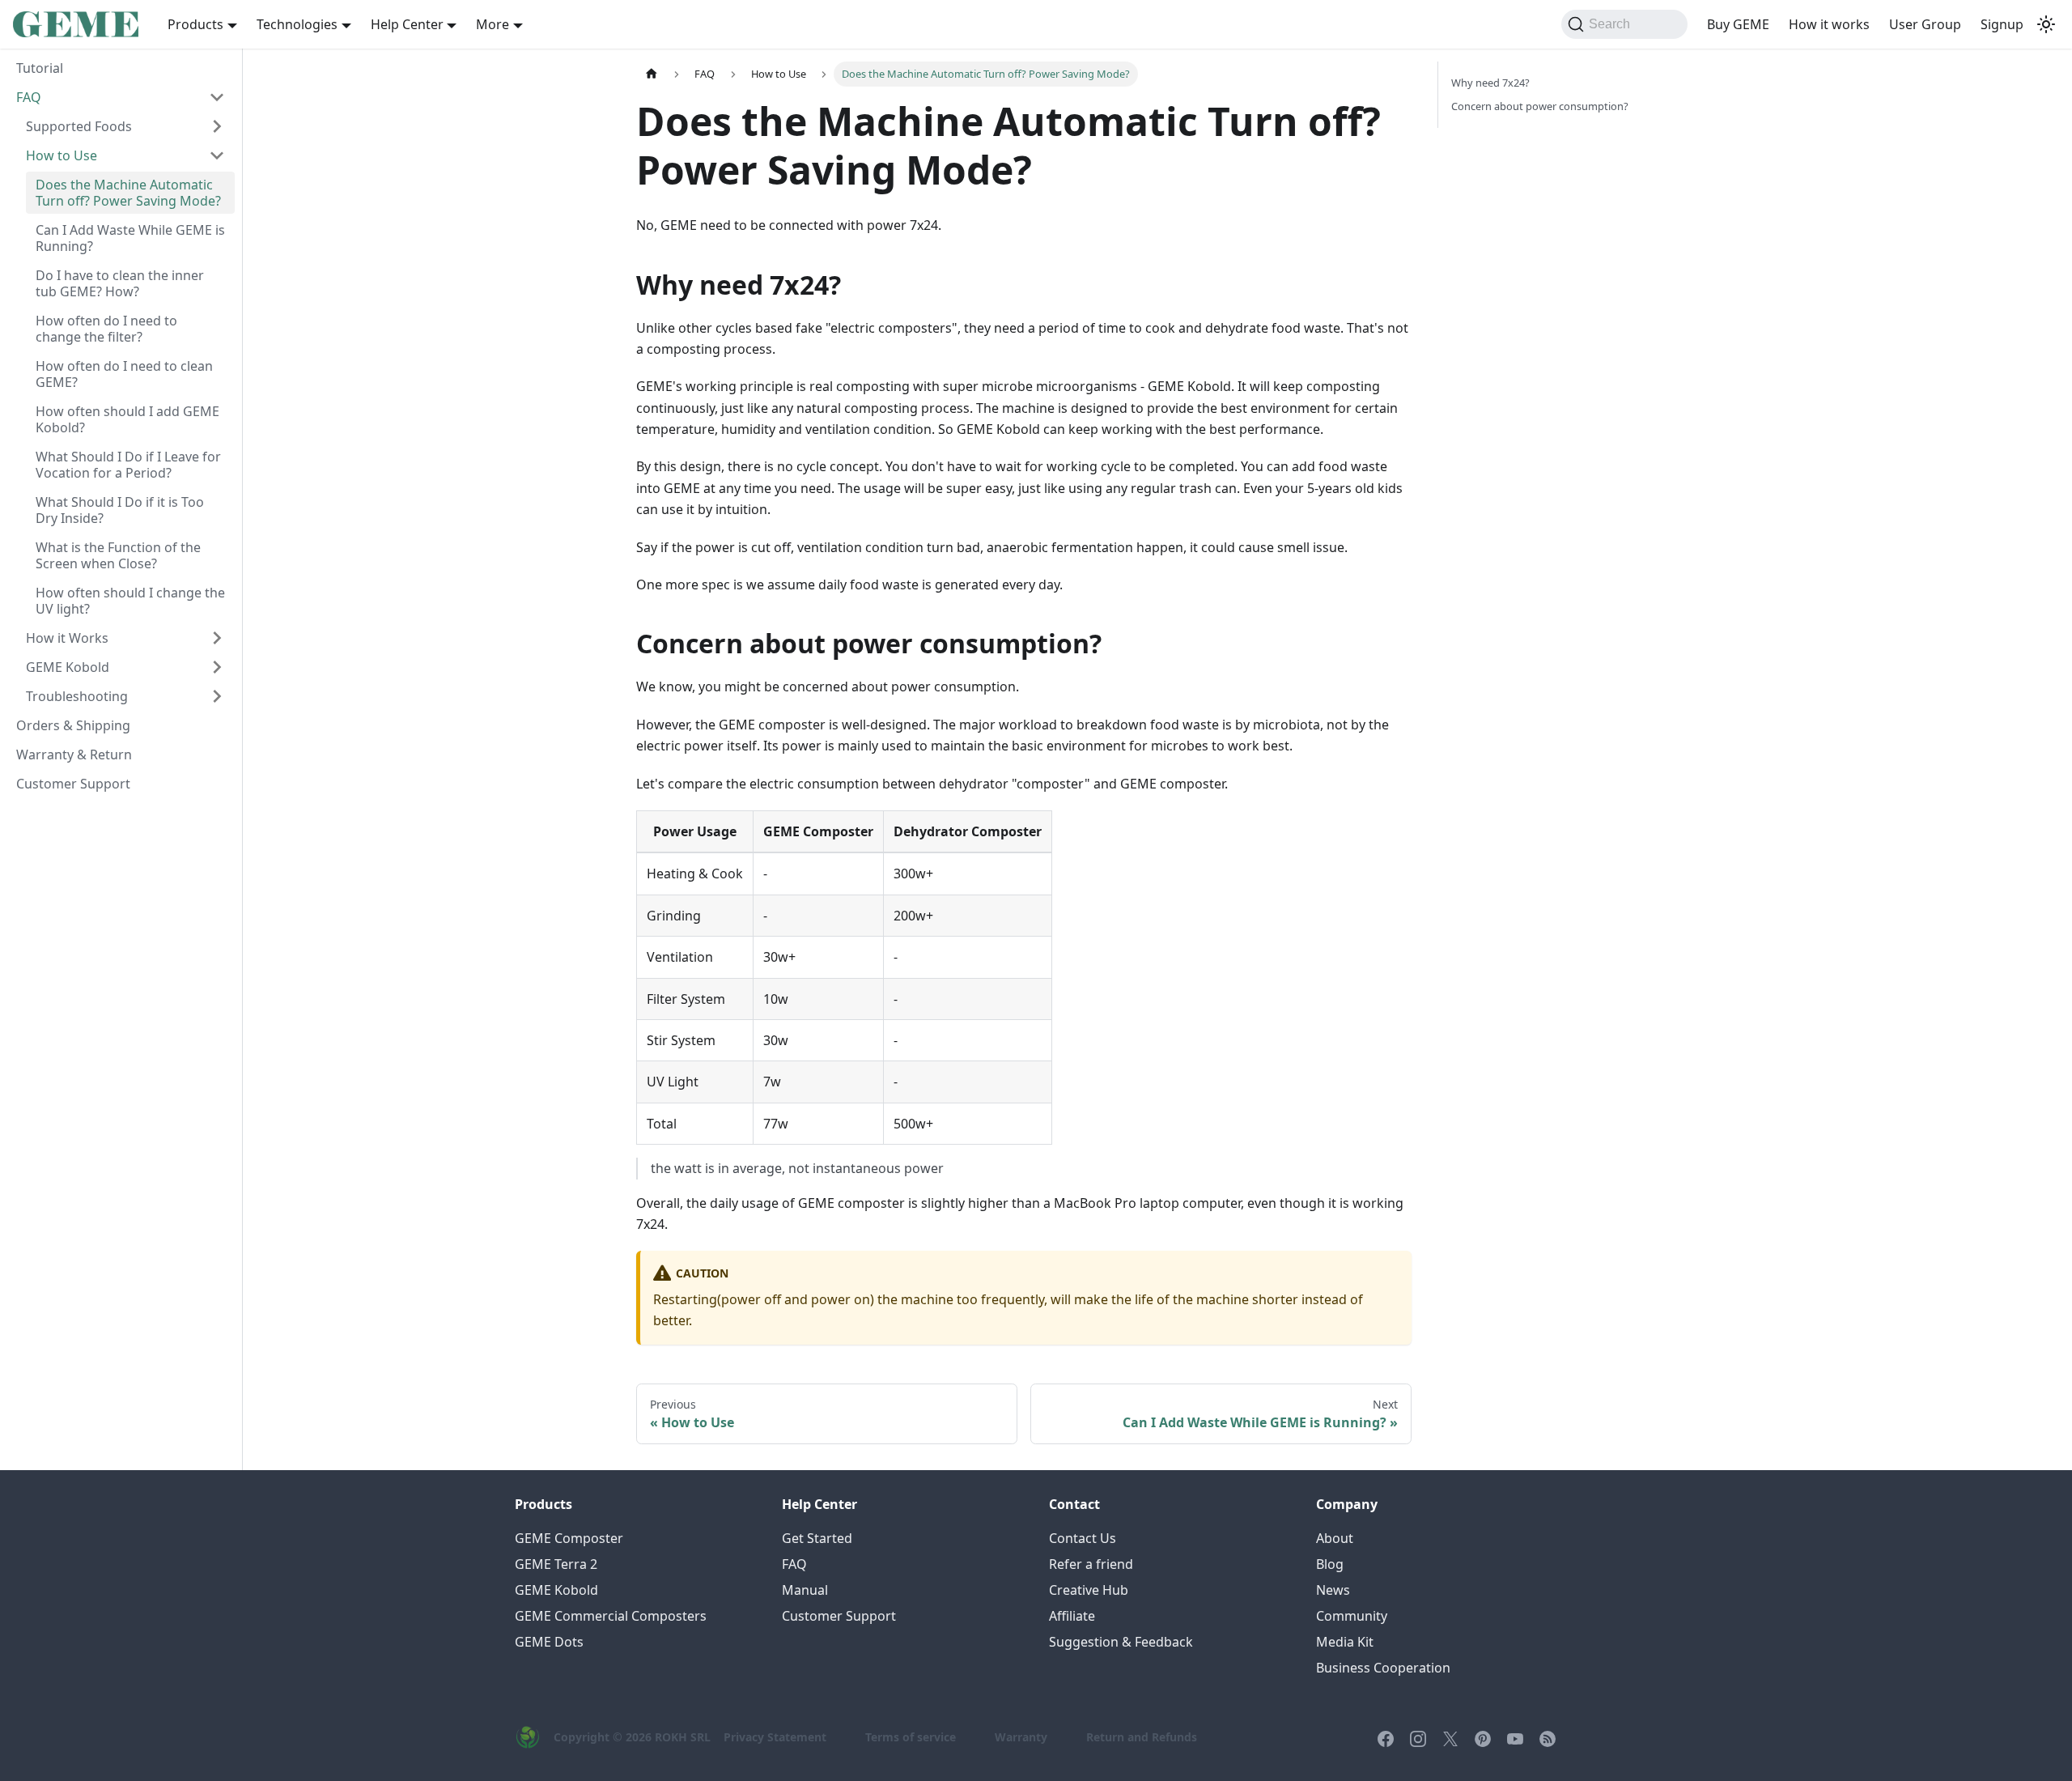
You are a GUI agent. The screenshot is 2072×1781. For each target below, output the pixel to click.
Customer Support (73, 784)
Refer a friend (1091, 1564)
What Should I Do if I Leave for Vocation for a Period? (128, 465)
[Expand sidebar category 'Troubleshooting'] (217, 696)
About (1335, 1538)
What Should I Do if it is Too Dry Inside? (120, 510)
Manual (805, 1590)
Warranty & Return (74, 754)
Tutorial (40, 68)
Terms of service (911, 1737)
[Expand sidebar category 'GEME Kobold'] (217, 667)
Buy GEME (1738, 24)
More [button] (493, 24)
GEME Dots (549, 1642)
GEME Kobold (68, 667)
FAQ (29, 97)
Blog (1330, 1564)
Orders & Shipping (73, 725)
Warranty (1021, 1737)
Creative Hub (1089, 1590)
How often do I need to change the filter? (106, 329)
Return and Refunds (1142, 1737)
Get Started (817, 1538)
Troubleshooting (77, 696)
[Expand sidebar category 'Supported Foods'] (217, 126)
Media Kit (1345, 1642)
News (1333, 1590)
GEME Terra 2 (556, 1564)
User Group (1925, 24)
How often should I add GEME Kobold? (127, 419)
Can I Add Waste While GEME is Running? (130, 238)
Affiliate (1072, 1616)
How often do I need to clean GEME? (124, 374)
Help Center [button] (407, 24)
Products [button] (195, 24)
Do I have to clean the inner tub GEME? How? (120, 283)
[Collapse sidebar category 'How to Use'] (217, 155)
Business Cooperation (1383, 1668)
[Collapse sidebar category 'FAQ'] (217, 97)
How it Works (67, 638)
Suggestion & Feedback (1121, 1642)
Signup (2002, 24)
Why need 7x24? (1490, 83)
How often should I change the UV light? (130, 601)
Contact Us (1083, 1538)
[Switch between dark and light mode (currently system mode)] (2046, 24)
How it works (1829, 24)
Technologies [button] (297, 24)
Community (1352, 1616)
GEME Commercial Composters (611, 1616)
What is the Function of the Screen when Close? (118, 555)
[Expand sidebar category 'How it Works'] (217, 638)
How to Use (62, 155)
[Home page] (652, 74)
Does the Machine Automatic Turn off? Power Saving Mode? (128, 193)
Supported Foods (79, 126)
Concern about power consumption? (1540, 106)
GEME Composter (569, 1538)
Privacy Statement (775, 1737)
